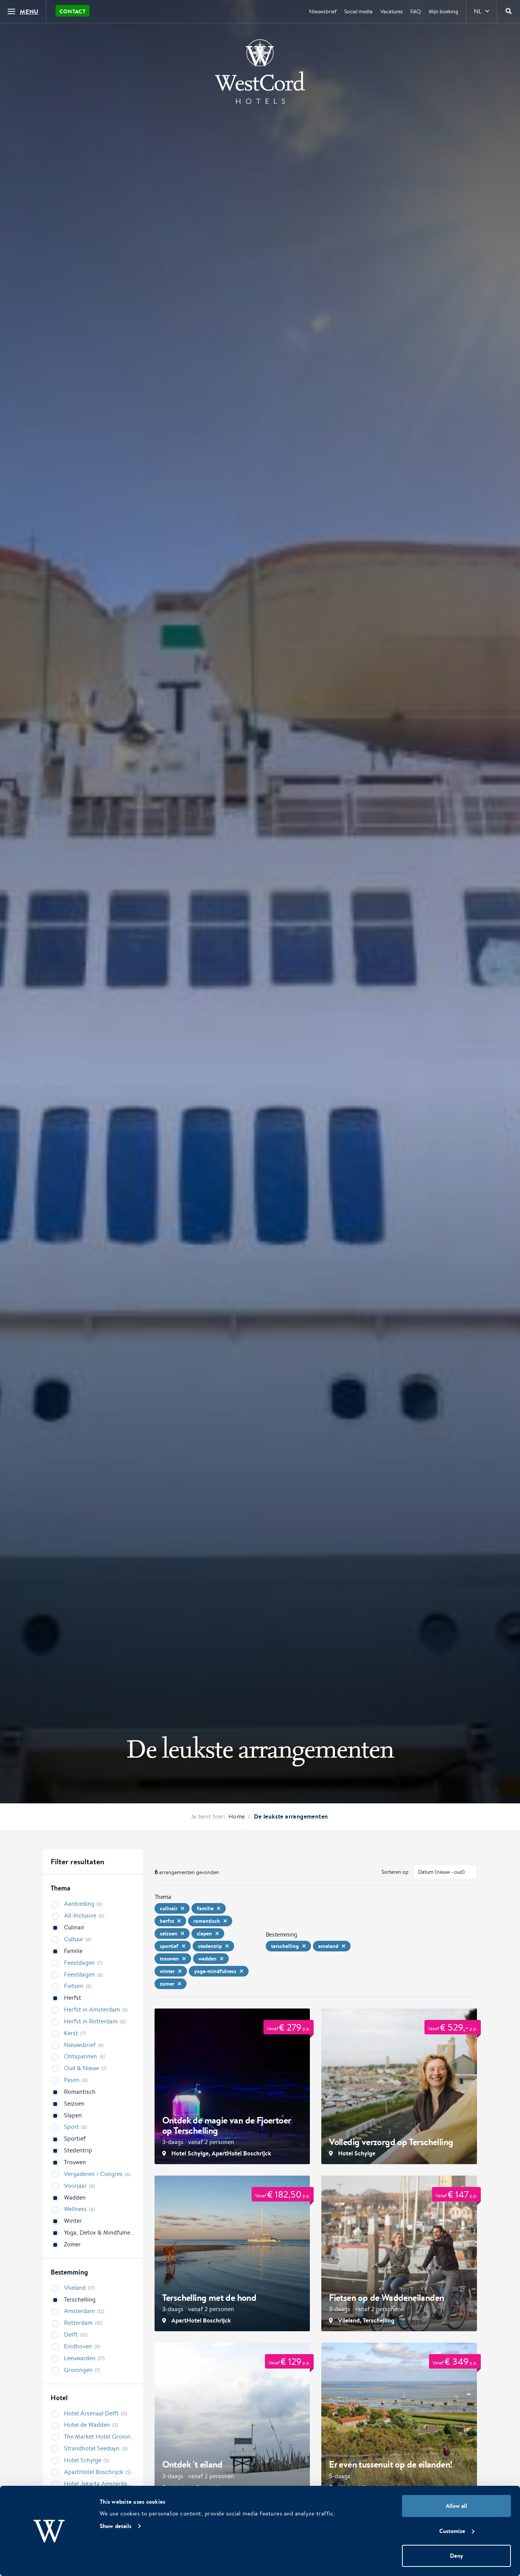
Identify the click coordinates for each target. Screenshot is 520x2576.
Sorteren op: (396, 1872)
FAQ (416, 11)
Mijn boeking (443, 11)
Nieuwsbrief (323, 11)
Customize (452, 2531)
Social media (358, 11)
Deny (456, 2556)
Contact (73, 11)
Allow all (456, 2506)
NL (478, 11)
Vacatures (392, 11)
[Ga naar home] (260, 72)
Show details (116, 2526)
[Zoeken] (509, 11)
